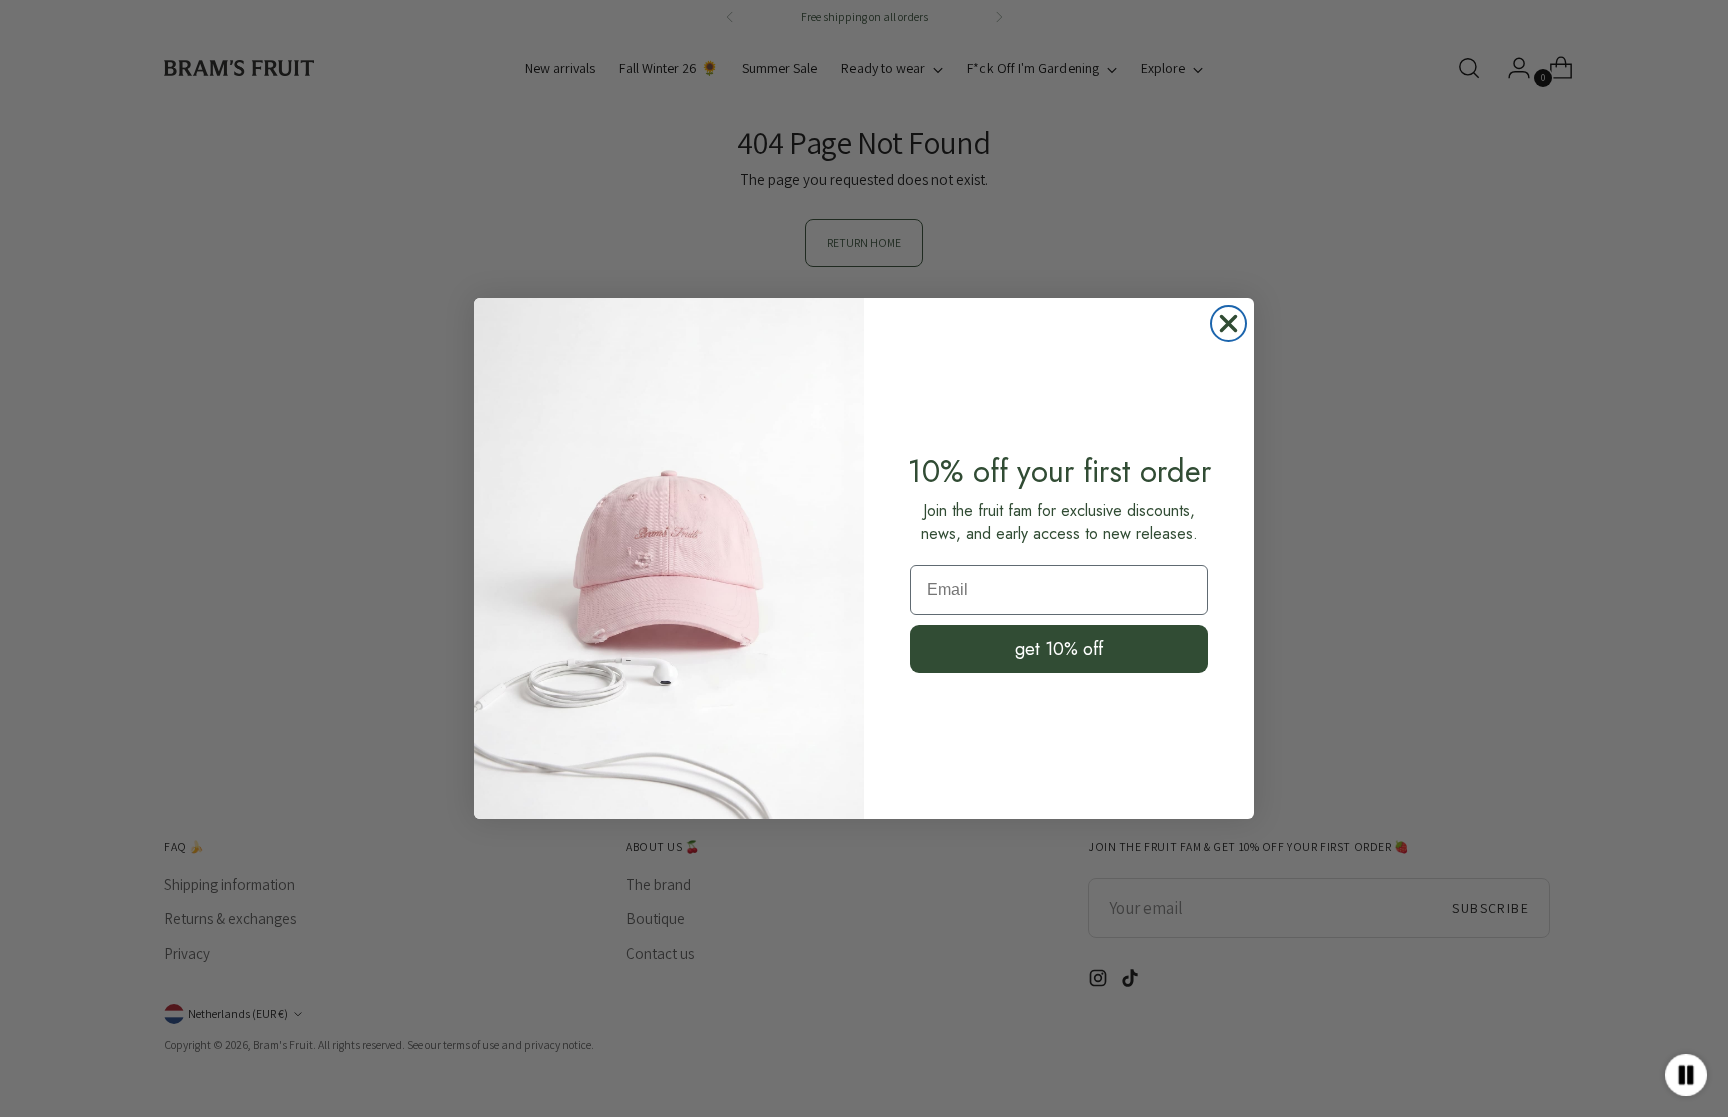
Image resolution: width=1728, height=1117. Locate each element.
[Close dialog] (1228, 323)
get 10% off (1059, 649)
